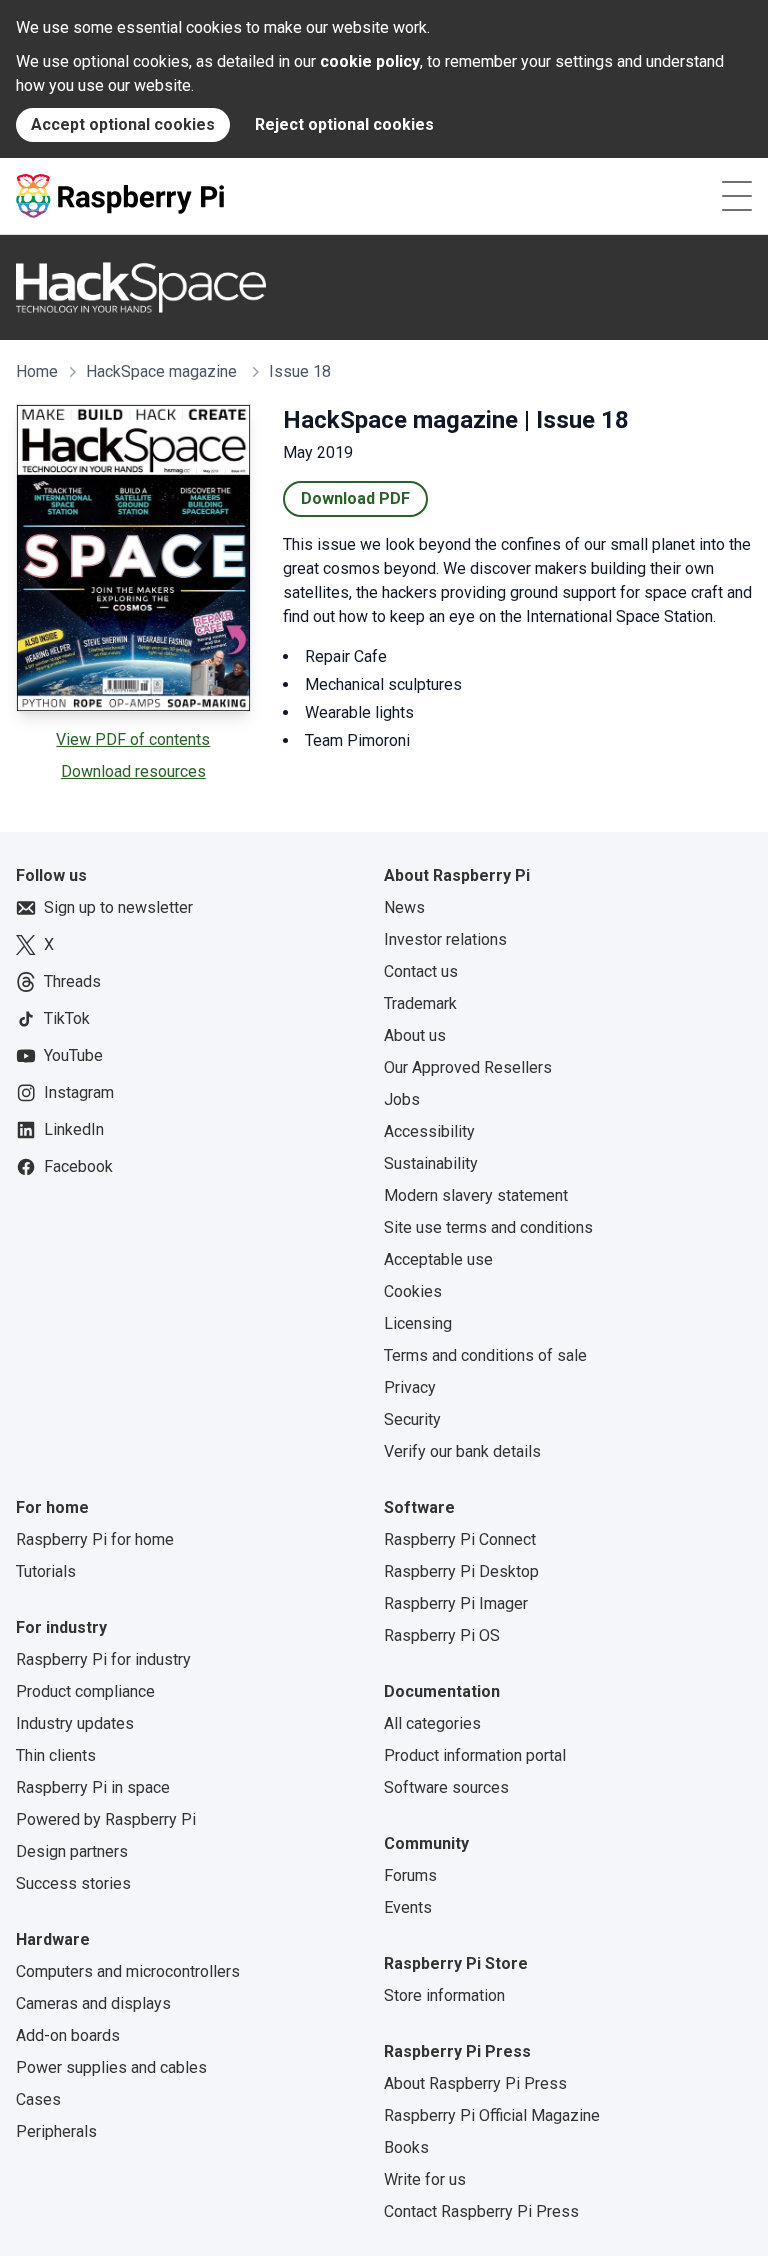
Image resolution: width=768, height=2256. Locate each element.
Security (412, 1419)
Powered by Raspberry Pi (106, 1819)
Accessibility (429, 1131)
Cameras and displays (93, 2003)
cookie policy (370, 61)
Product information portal (475, 1755)
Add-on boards (68, 2035)
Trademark (420, 1003)
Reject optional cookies (344, 124)
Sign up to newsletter (118, 907)
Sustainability (431, 1163)
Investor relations (445, 939)
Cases (38, 2099)
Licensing (418, 1323)
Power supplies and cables (111, 2067)
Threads (72, 981)
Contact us (421, 971)
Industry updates (75, 1723)
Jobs (402, 1099)
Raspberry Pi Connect (460, 1539)
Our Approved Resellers (468, 1067)
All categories (432, 1723)
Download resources (133, 771)
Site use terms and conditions (488, 1227)
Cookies (413, 1291)
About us (415, 1035)
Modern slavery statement (476, 1195)
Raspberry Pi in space (93, 1787)
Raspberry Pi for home (95, 1539)
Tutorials (46, 1571)
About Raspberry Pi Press (475, 2083)
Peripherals (56, 2131)
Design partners (72, 1851)
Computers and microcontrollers (128, 1971)
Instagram (79, 1092)
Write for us (425, 2179)
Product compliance (85, 1691)
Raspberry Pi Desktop (461, 1571)
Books (406, 2147)
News (404, 907)
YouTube (73, 1055)
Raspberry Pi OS (442, 1635)
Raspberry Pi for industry (103, 1659)
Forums (410, 1875)
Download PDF (355, 498)
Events (408, 1907)
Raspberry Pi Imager (456, 1603)
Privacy (410, 1387)
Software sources (446, 1787)
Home (37, 371)
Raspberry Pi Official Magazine (492, 2115)
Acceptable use (438, 1259)
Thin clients (56, 1755)
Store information (444, 1995)
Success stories (73, 1883)
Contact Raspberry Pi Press (481, 2211)
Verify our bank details (462, 1451)
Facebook (78, 1166)
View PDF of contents (133, 739)
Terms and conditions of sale (485, 1355)
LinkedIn (74, 1129)
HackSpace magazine (161, 371)
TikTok (67, 1018)
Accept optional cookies (123, 124)
